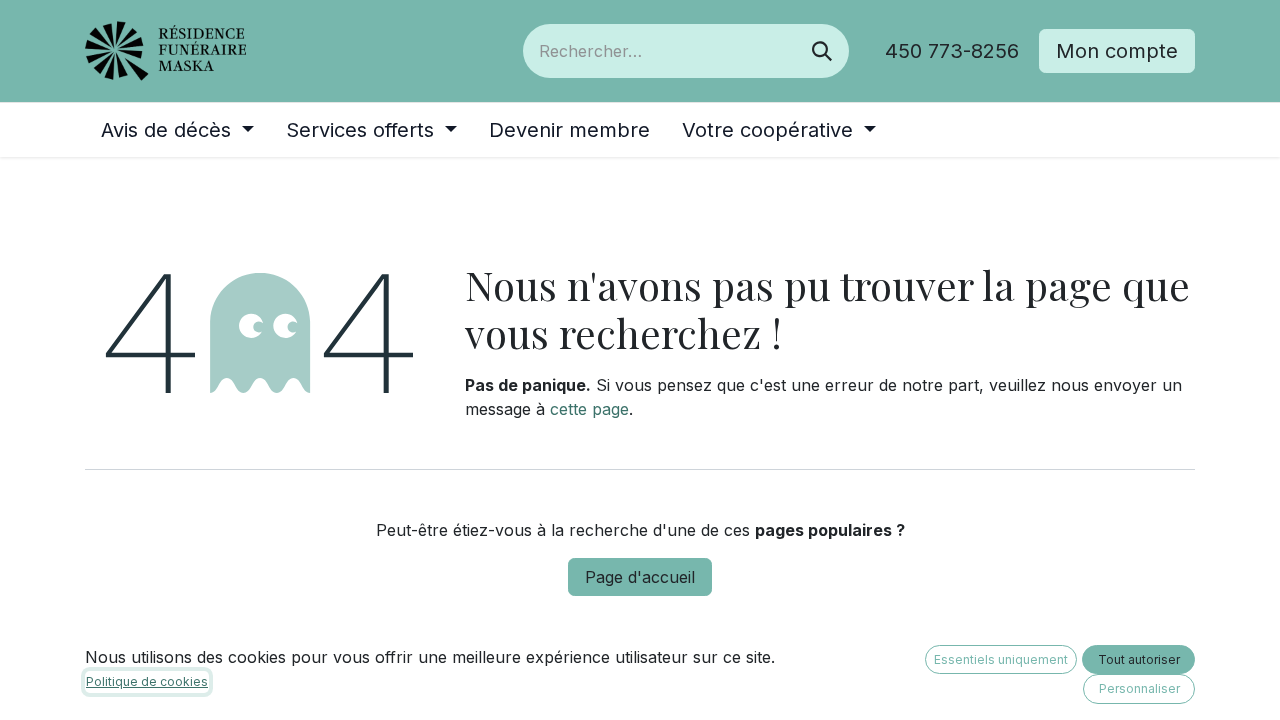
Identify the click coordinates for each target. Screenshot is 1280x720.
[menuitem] (177, 130)
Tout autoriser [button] (1139, 659)
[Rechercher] (822, 51)
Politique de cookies (147, 681)
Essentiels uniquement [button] (1001, 659)
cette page (589, 409)
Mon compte (1117, 51)
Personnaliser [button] (1139, 688)
